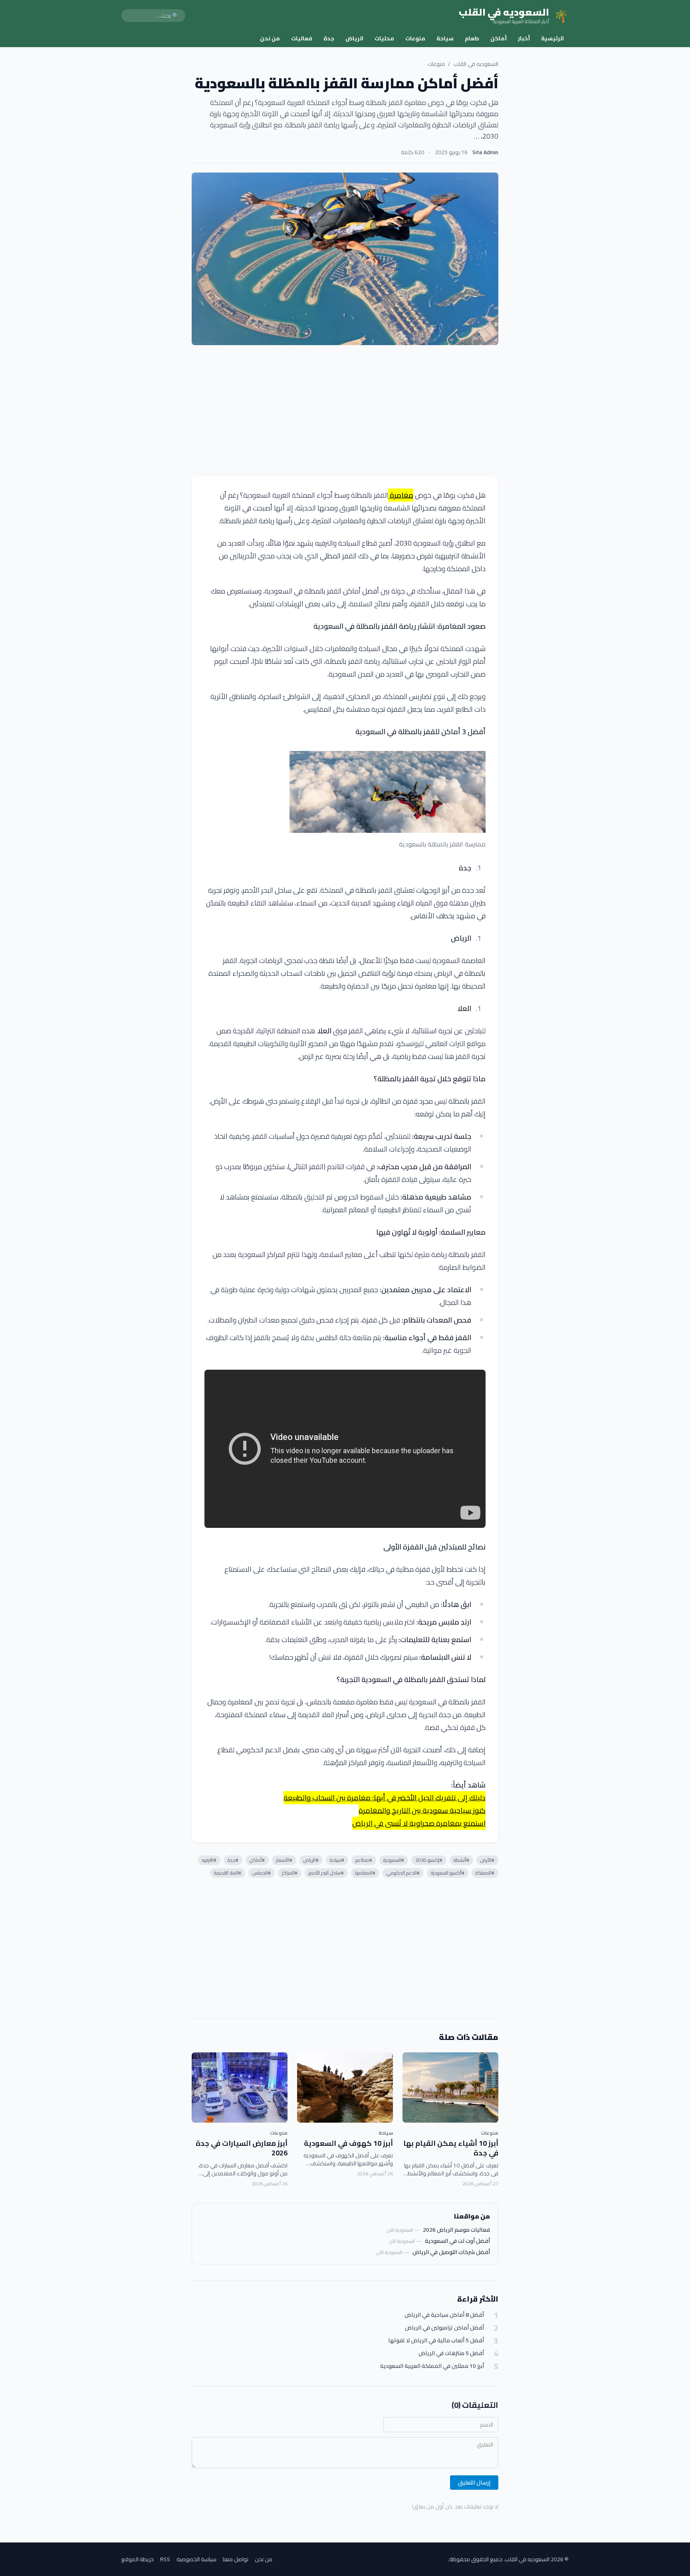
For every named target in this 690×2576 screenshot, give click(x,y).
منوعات (415, 38)
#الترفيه (209, 1860)
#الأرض (487, 1860)
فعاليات (302, 38)
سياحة (445, 38)
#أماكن (257, 1860)
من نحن (270, 38)
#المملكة (485, 1873)
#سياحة (337, 1860)
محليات (384, 38)
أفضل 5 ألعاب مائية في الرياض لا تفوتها (436, 2341)
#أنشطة (461, 1860)
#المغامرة (365, 1873)
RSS (165, 2559)
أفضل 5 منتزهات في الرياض (451, 2353)
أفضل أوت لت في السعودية (457, 2241)
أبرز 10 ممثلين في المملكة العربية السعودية (432, 2366)
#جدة (233, 1860)
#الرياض (311, 1860)
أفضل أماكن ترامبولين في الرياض (444, 2328)
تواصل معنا (236, 2559)
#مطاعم (364, 1860)
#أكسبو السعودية (448, 1873)
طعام (472, 38)
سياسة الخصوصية (196, 2559)
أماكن (499, 38)
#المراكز (290, 1873)
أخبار (524, 38)
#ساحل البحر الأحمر (326, 1873)
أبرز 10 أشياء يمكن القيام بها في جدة (451, 2148)
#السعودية (394, 1860)
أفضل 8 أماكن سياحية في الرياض (444, 2315)
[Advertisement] (345, 411)
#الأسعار (284, 1860)
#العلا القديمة (228, 1873)
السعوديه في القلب (476, 64)
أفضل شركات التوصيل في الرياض (451, 2252)
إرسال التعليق (474, 2483)
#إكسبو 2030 (429, 1860)
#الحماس (262, 1873)
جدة (329, 38)
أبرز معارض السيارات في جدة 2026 (242, 2148)
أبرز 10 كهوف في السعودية (348, 2143)
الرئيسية (552, 38)
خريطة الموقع (138, 2559)
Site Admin (485, 152)
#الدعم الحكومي (403, 1873)
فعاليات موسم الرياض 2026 (456, 2230)
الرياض (354, 38)
